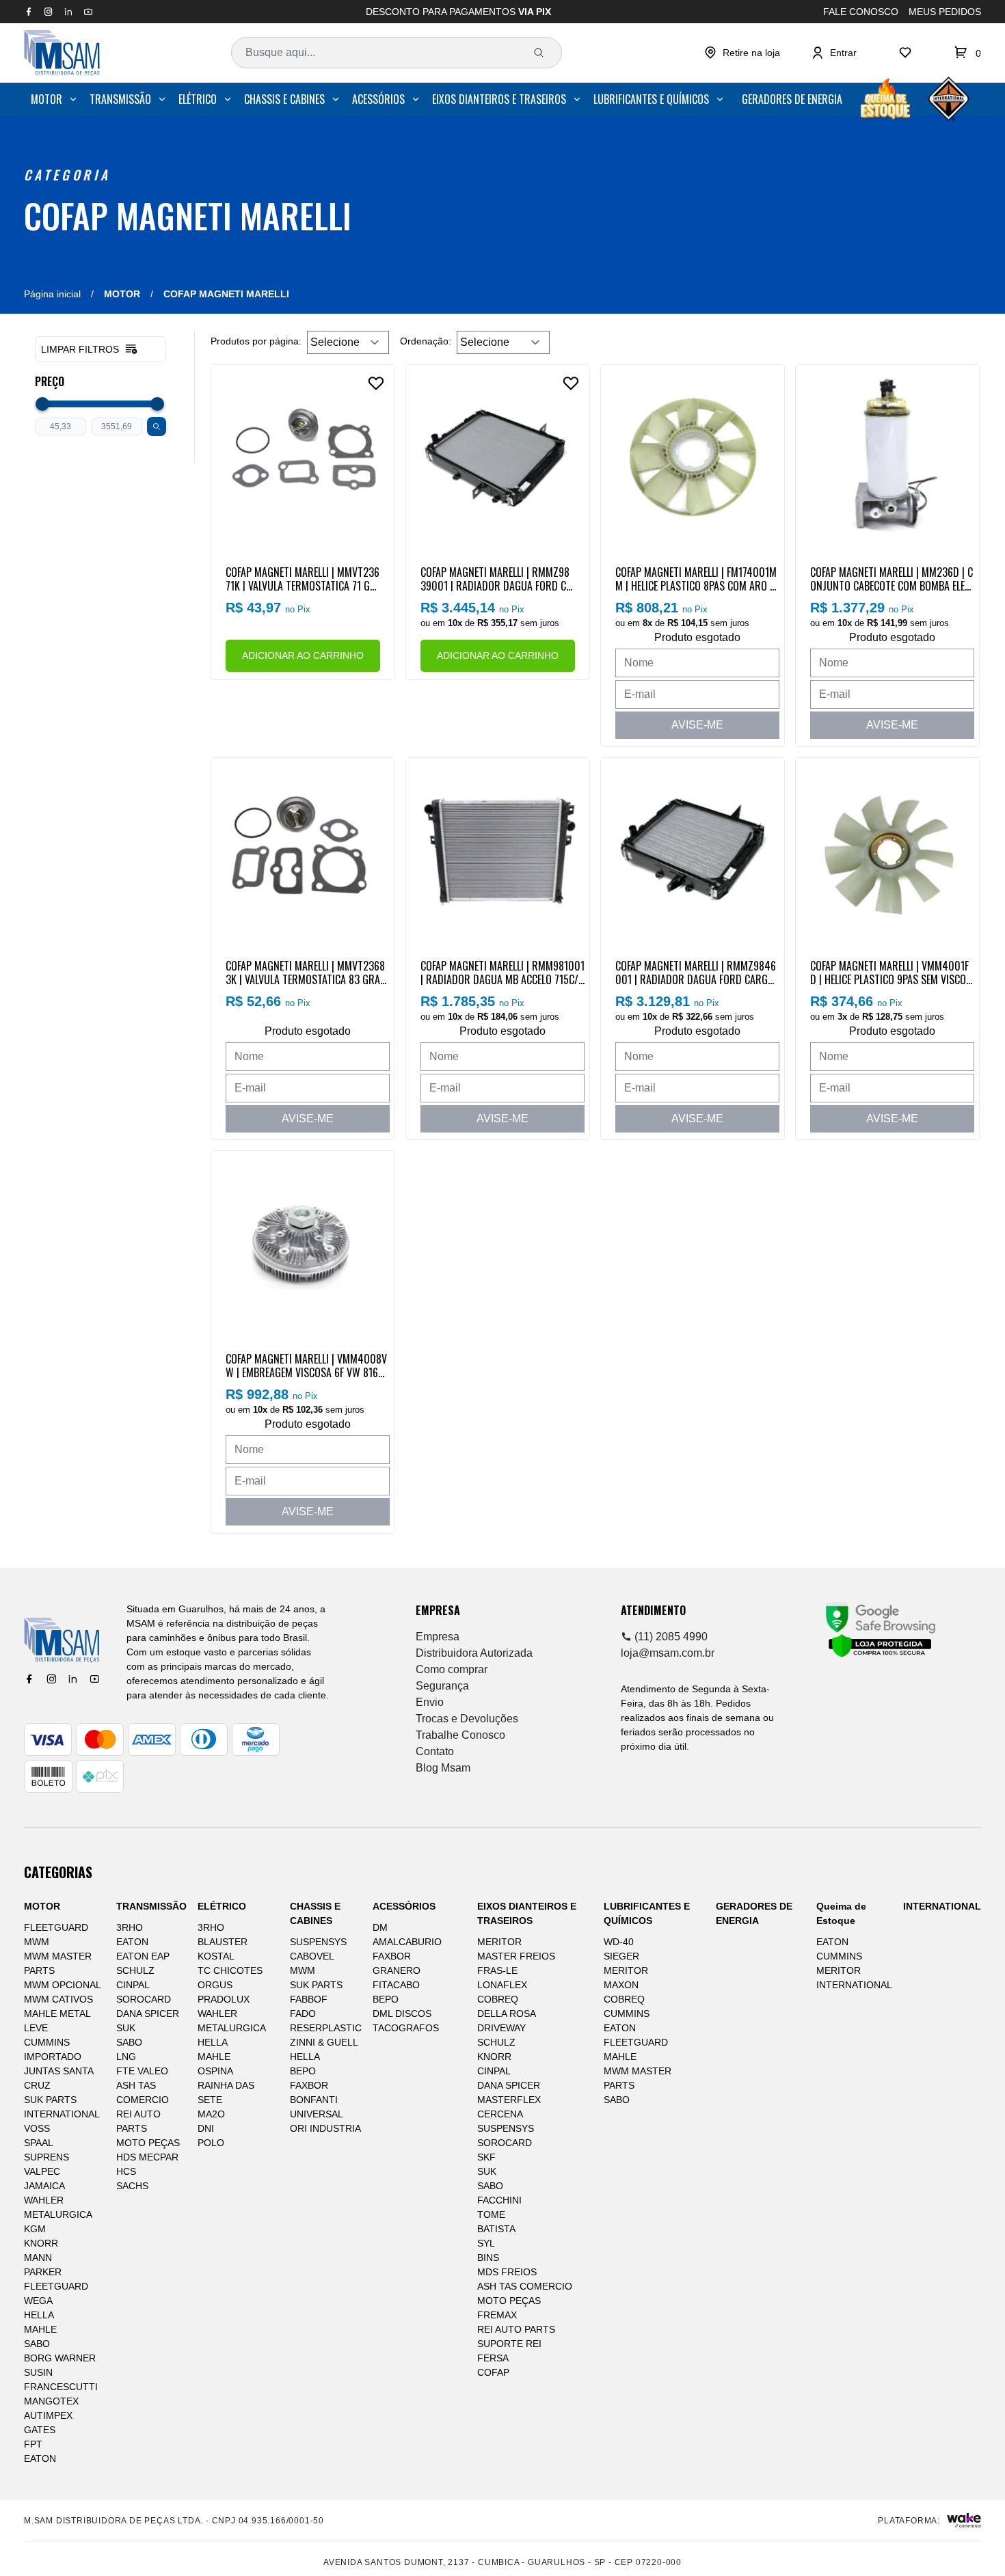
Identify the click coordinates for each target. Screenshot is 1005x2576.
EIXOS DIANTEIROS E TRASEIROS (499, 99)
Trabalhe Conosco (460, 1735)
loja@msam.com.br (668, 1653)
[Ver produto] (303, 457)
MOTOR (46, 99)
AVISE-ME (697, 725)
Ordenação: (426, 341)
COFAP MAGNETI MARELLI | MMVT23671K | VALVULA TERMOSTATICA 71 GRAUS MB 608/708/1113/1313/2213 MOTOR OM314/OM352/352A (303, 578)
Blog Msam (443, 1768)
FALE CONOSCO (861, 12)
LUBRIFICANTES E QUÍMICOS (651, 99)
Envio (430, 1702)
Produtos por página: (256, 341)
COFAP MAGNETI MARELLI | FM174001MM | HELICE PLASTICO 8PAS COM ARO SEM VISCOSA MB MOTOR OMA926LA (697, 578)
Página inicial (52, 294)
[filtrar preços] (157, 426)
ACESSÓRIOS (378, 99)
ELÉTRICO (198, 99)
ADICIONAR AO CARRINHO (303, 655)
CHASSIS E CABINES (284, 99)
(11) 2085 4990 (670, 1637)
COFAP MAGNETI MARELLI (188, 215)
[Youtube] (94, 1679)
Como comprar (452, 1669)
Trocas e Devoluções (467, 1719)
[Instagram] (51, 1679)
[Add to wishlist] (376, 383)
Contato (435, 1751)
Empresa (438, 1637)
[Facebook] (29, 1679)
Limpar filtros (80, 349)
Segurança (442, 1686)
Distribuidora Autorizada (474, 1653)
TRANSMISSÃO (120, 99)
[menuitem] (55, 99)
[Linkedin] (72, 1679)
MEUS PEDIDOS (945, 12)
